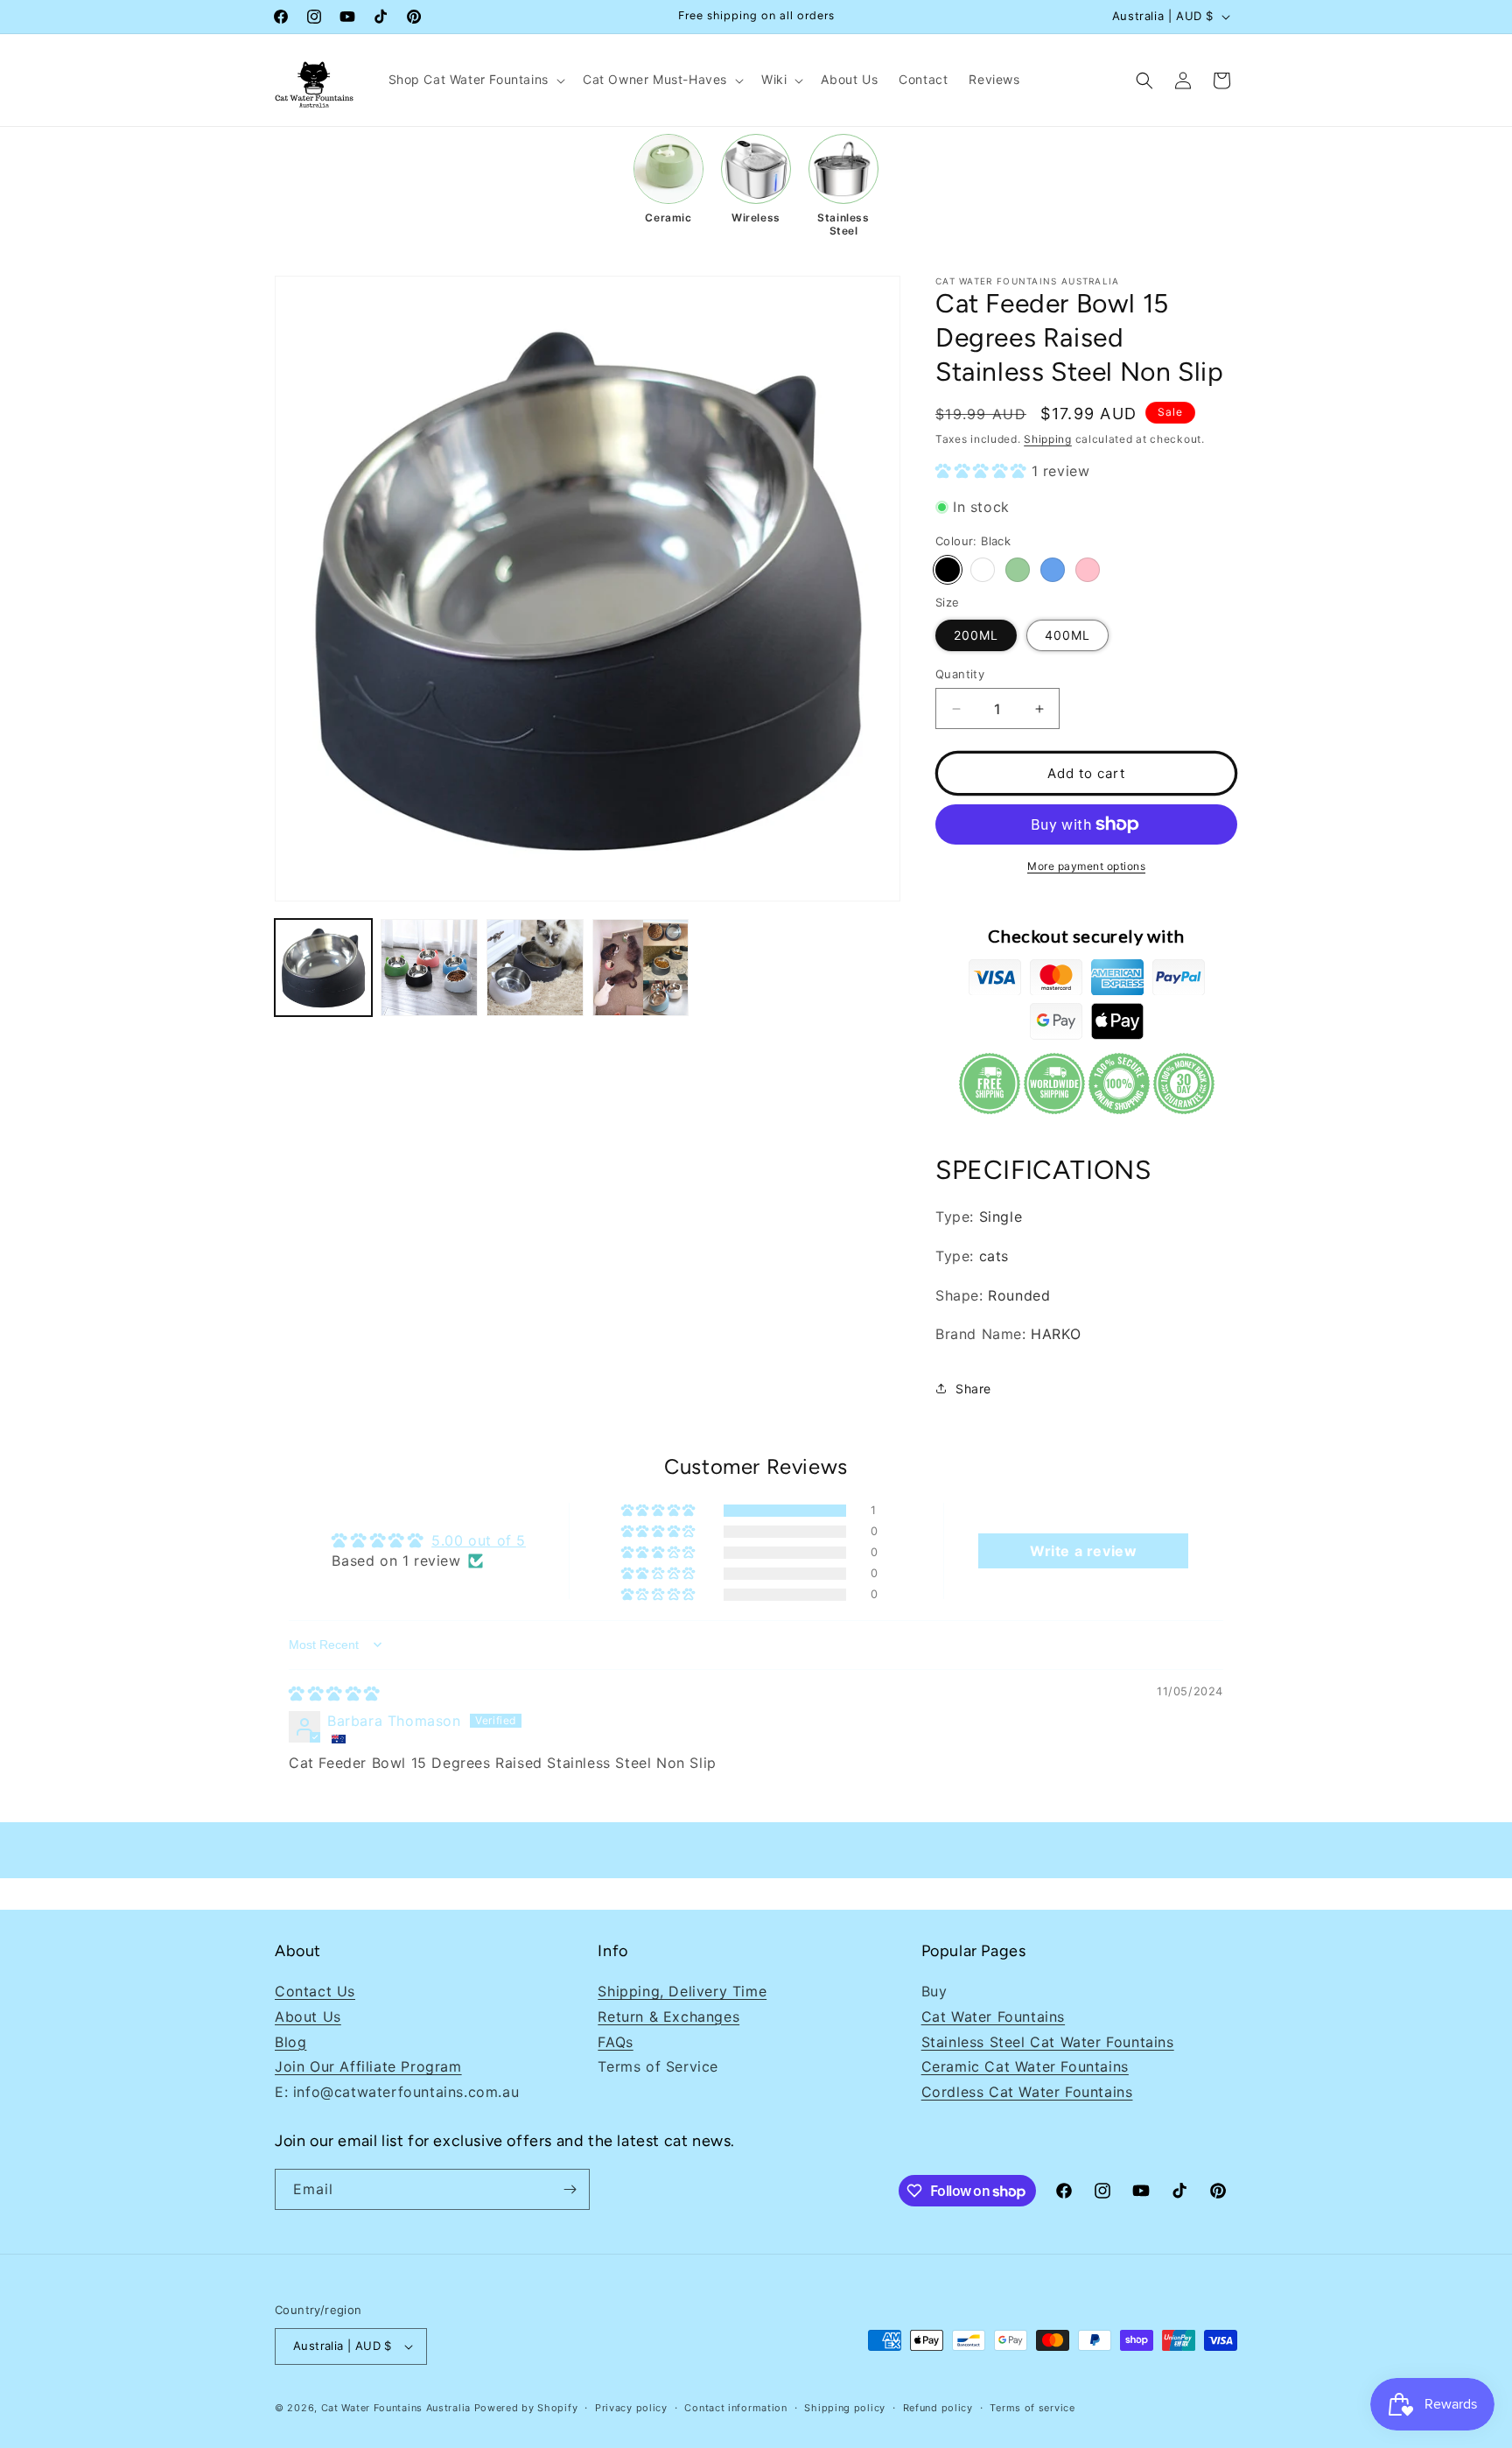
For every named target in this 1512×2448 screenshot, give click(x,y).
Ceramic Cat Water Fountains (1025, 2066)
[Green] (1018, 570)
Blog (290, 2042)
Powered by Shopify (526, 2408)
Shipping (1048, 439)
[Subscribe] (570, 2189)
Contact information (735, 2408)
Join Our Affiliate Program (368, 2066)
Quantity (960, 674)
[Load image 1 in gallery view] (323, 968)
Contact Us (315, 1991)
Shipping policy (845, 2408)
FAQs (615, 2042)
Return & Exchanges (668, 2017)
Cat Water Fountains (993, 2017)
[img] (334, 1694)
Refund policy (938, 2408)
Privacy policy (631, 2408)
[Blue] (1053, 570)
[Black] (948, 570)
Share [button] (973, 1389)
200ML (976, 635)
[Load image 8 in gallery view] (641, 968)
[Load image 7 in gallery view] (535, 968)
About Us (308, 2017)
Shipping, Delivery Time (682, 1991)
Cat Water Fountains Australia (396, 2408)
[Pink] (1088, 570)
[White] (983, 570)
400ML (1067, 635)
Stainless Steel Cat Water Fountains (1048, 2042)
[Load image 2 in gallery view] (429, 968)
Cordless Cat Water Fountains (1027, 2092)
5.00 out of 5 (479, 1540)
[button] (475, 80)
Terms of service (1032, 2408)
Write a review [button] (1083, 1551)
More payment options (1086, 866)
